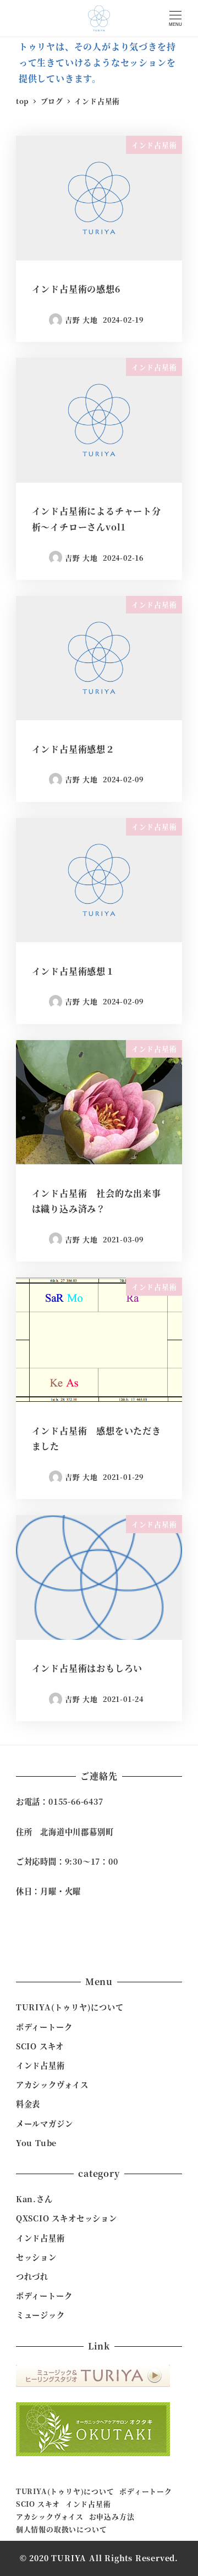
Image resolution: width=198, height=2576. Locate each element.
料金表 (28, 2104)
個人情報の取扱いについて (62, 2529)
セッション (36, 2257)
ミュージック (40, 2315)
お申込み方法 (112, 2516)
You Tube (36, 2143)
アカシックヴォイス (52, 2085)
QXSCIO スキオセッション (67, 2218)
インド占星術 (40, 2065)
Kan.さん (34, 2199)
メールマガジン (45, 2124)
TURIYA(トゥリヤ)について (70, 2007)
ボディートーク (44, 2027)
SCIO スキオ (40, 2046)
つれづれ (32, 2276)
